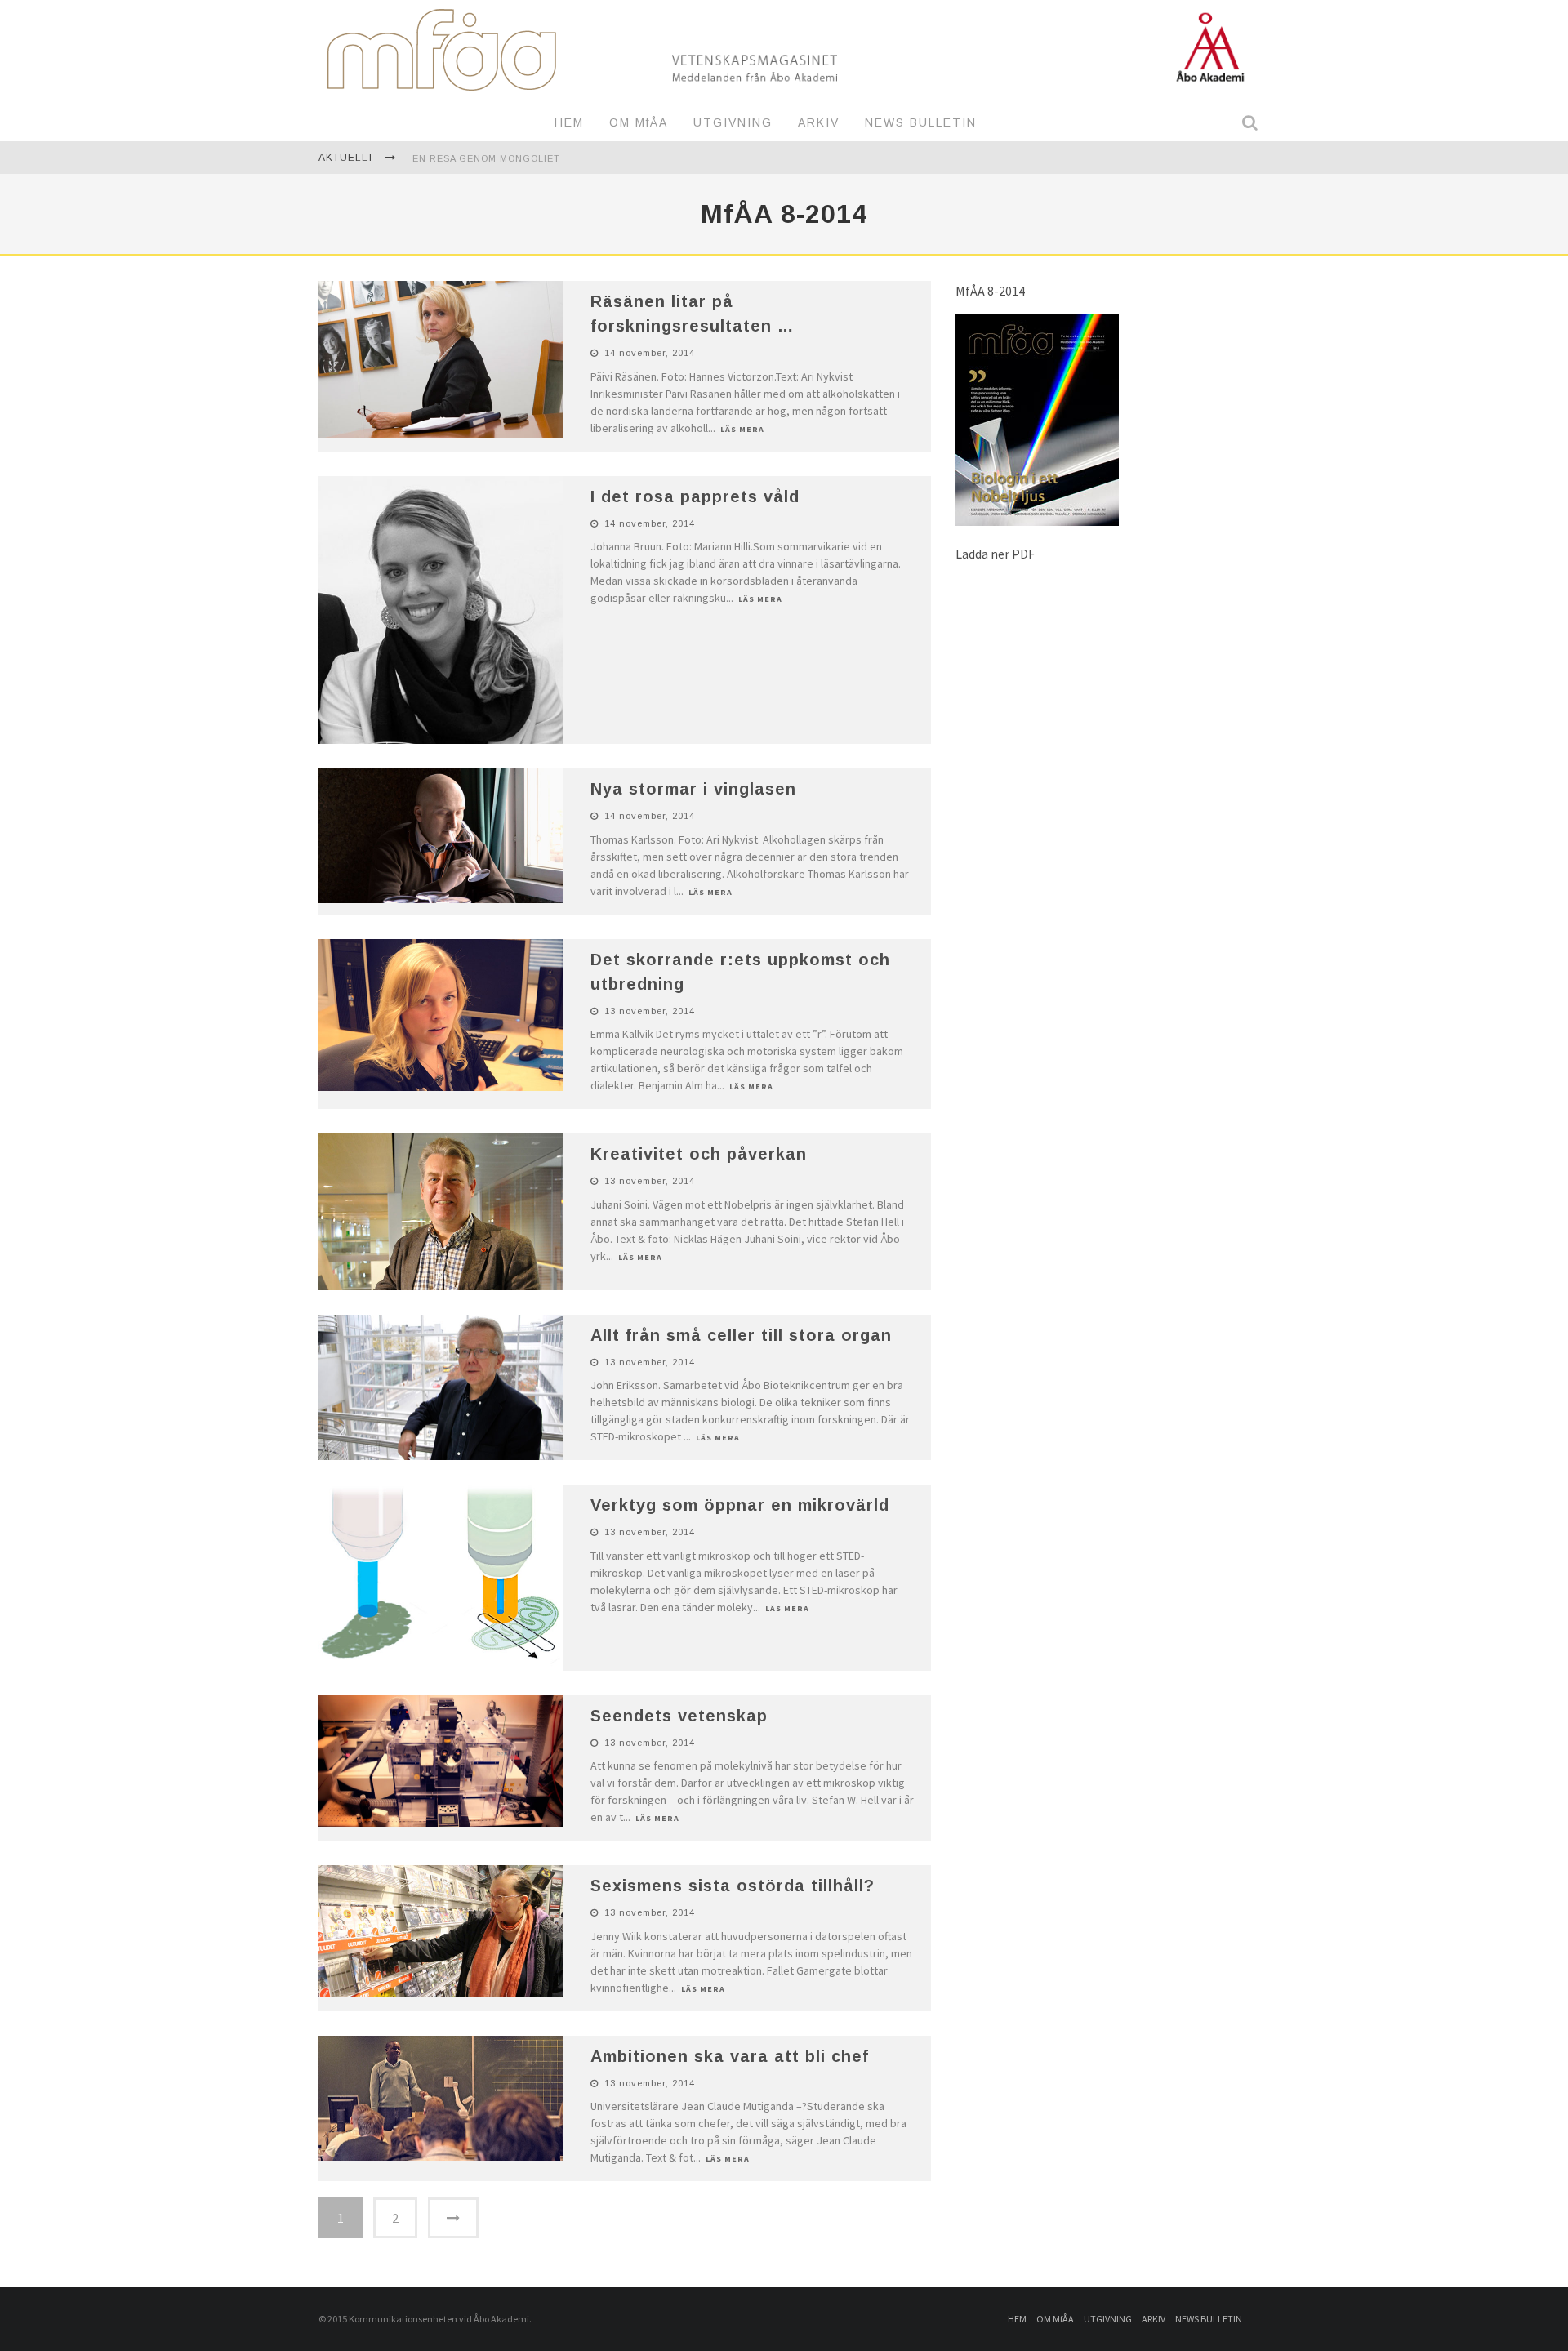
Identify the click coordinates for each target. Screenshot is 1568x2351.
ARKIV (819, 122)
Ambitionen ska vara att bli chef (730, 2056)
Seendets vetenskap (679, 1716)
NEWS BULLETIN (921, 122)
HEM (569, 122)
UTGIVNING (733, 122)
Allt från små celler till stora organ (741, 1335)
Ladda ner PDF (995, 554)
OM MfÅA (639, 122)
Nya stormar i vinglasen (693, 789)
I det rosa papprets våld (695, 496)
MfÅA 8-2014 (990, 291)
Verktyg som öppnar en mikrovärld (740, 1505)
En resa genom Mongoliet (486, 158)
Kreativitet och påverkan (699, 1154)
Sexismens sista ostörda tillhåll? (733, 1886)
